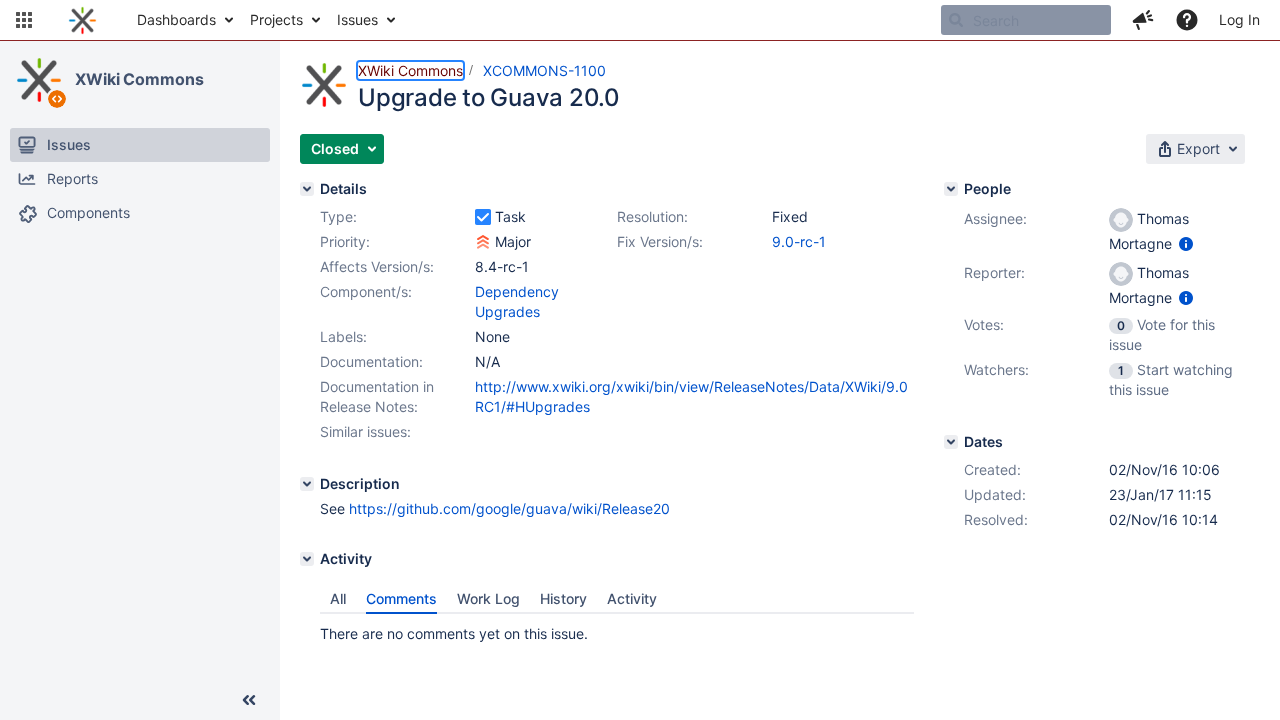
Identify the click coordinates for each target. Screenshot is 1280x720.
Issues (357, 19)
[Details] (307, 189)
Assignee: (995, 218)
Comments (401, 598)
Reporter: (994, 272)
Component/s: (366, 291)
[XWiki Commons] (39, 80)
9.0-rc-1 (799, 241)
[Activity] (307, 559)
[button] (24, 20)
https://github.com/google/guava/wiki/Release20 (509, 508)
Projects (276, 19)
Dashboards (176, 19)
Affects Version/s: (377, 266)
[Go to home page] (82, 20)
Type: (338, 216)
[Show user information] (1186, 243)
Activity (632, 598)
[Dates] (951, 442)
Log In (1239, 19)
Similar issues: (365, 431)
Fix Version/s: (660, 241)
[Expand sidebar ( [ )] (249, 700)
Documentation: (371, 361)
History (563, 598)
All (338, 598)
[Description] (307, 484)
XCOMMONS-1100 (544, 70)
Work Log (488, 598)
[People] (951, 189)
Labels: (343, 336)
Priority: (345, 241)
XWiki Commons (139, 79)
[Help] (1187, 20)
